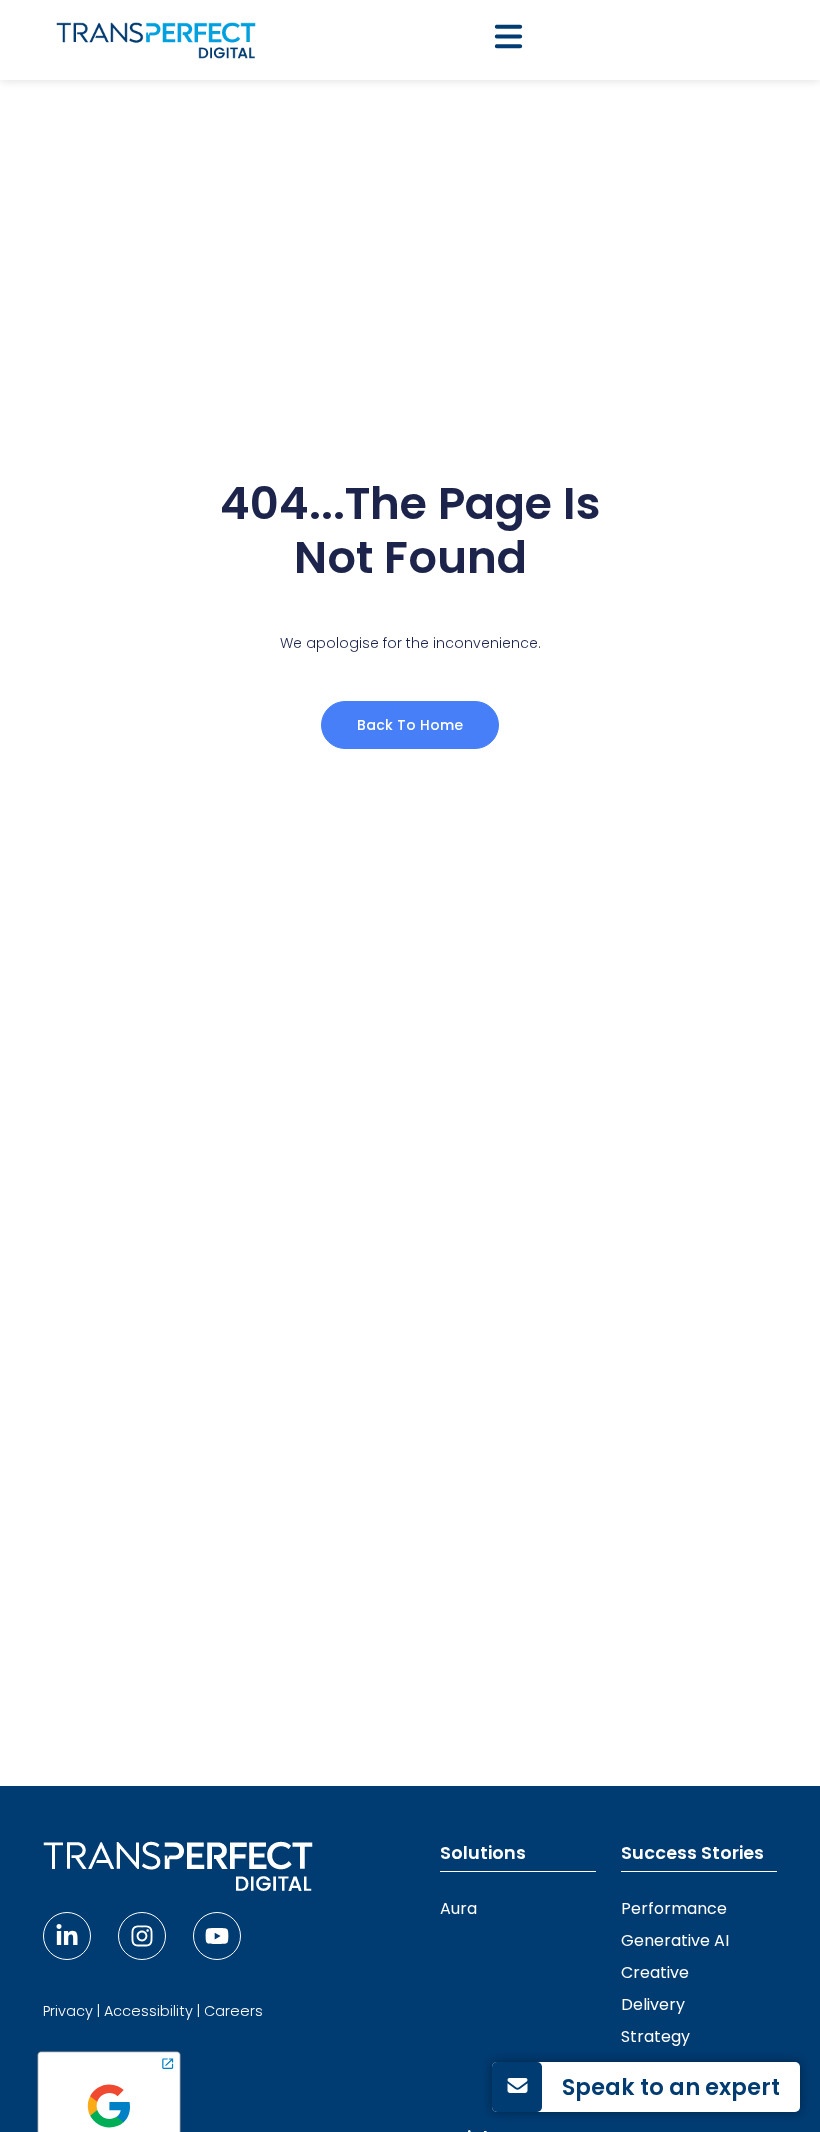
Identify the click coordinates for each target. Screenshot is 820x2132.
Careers (233, 2011)
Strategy (655, 2036)
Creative (655, 1972)
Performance (674, 1908)
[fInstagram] (142, 1936)
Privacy (68, 2011)
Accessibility (148, 2011)
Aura (458, 1908)
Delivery (653, 2004)
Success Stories (692, 1853)
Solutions (483, 1853)
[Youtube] (217, 1936)
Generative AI (675, 1940)
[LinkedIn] (67, 1936)
